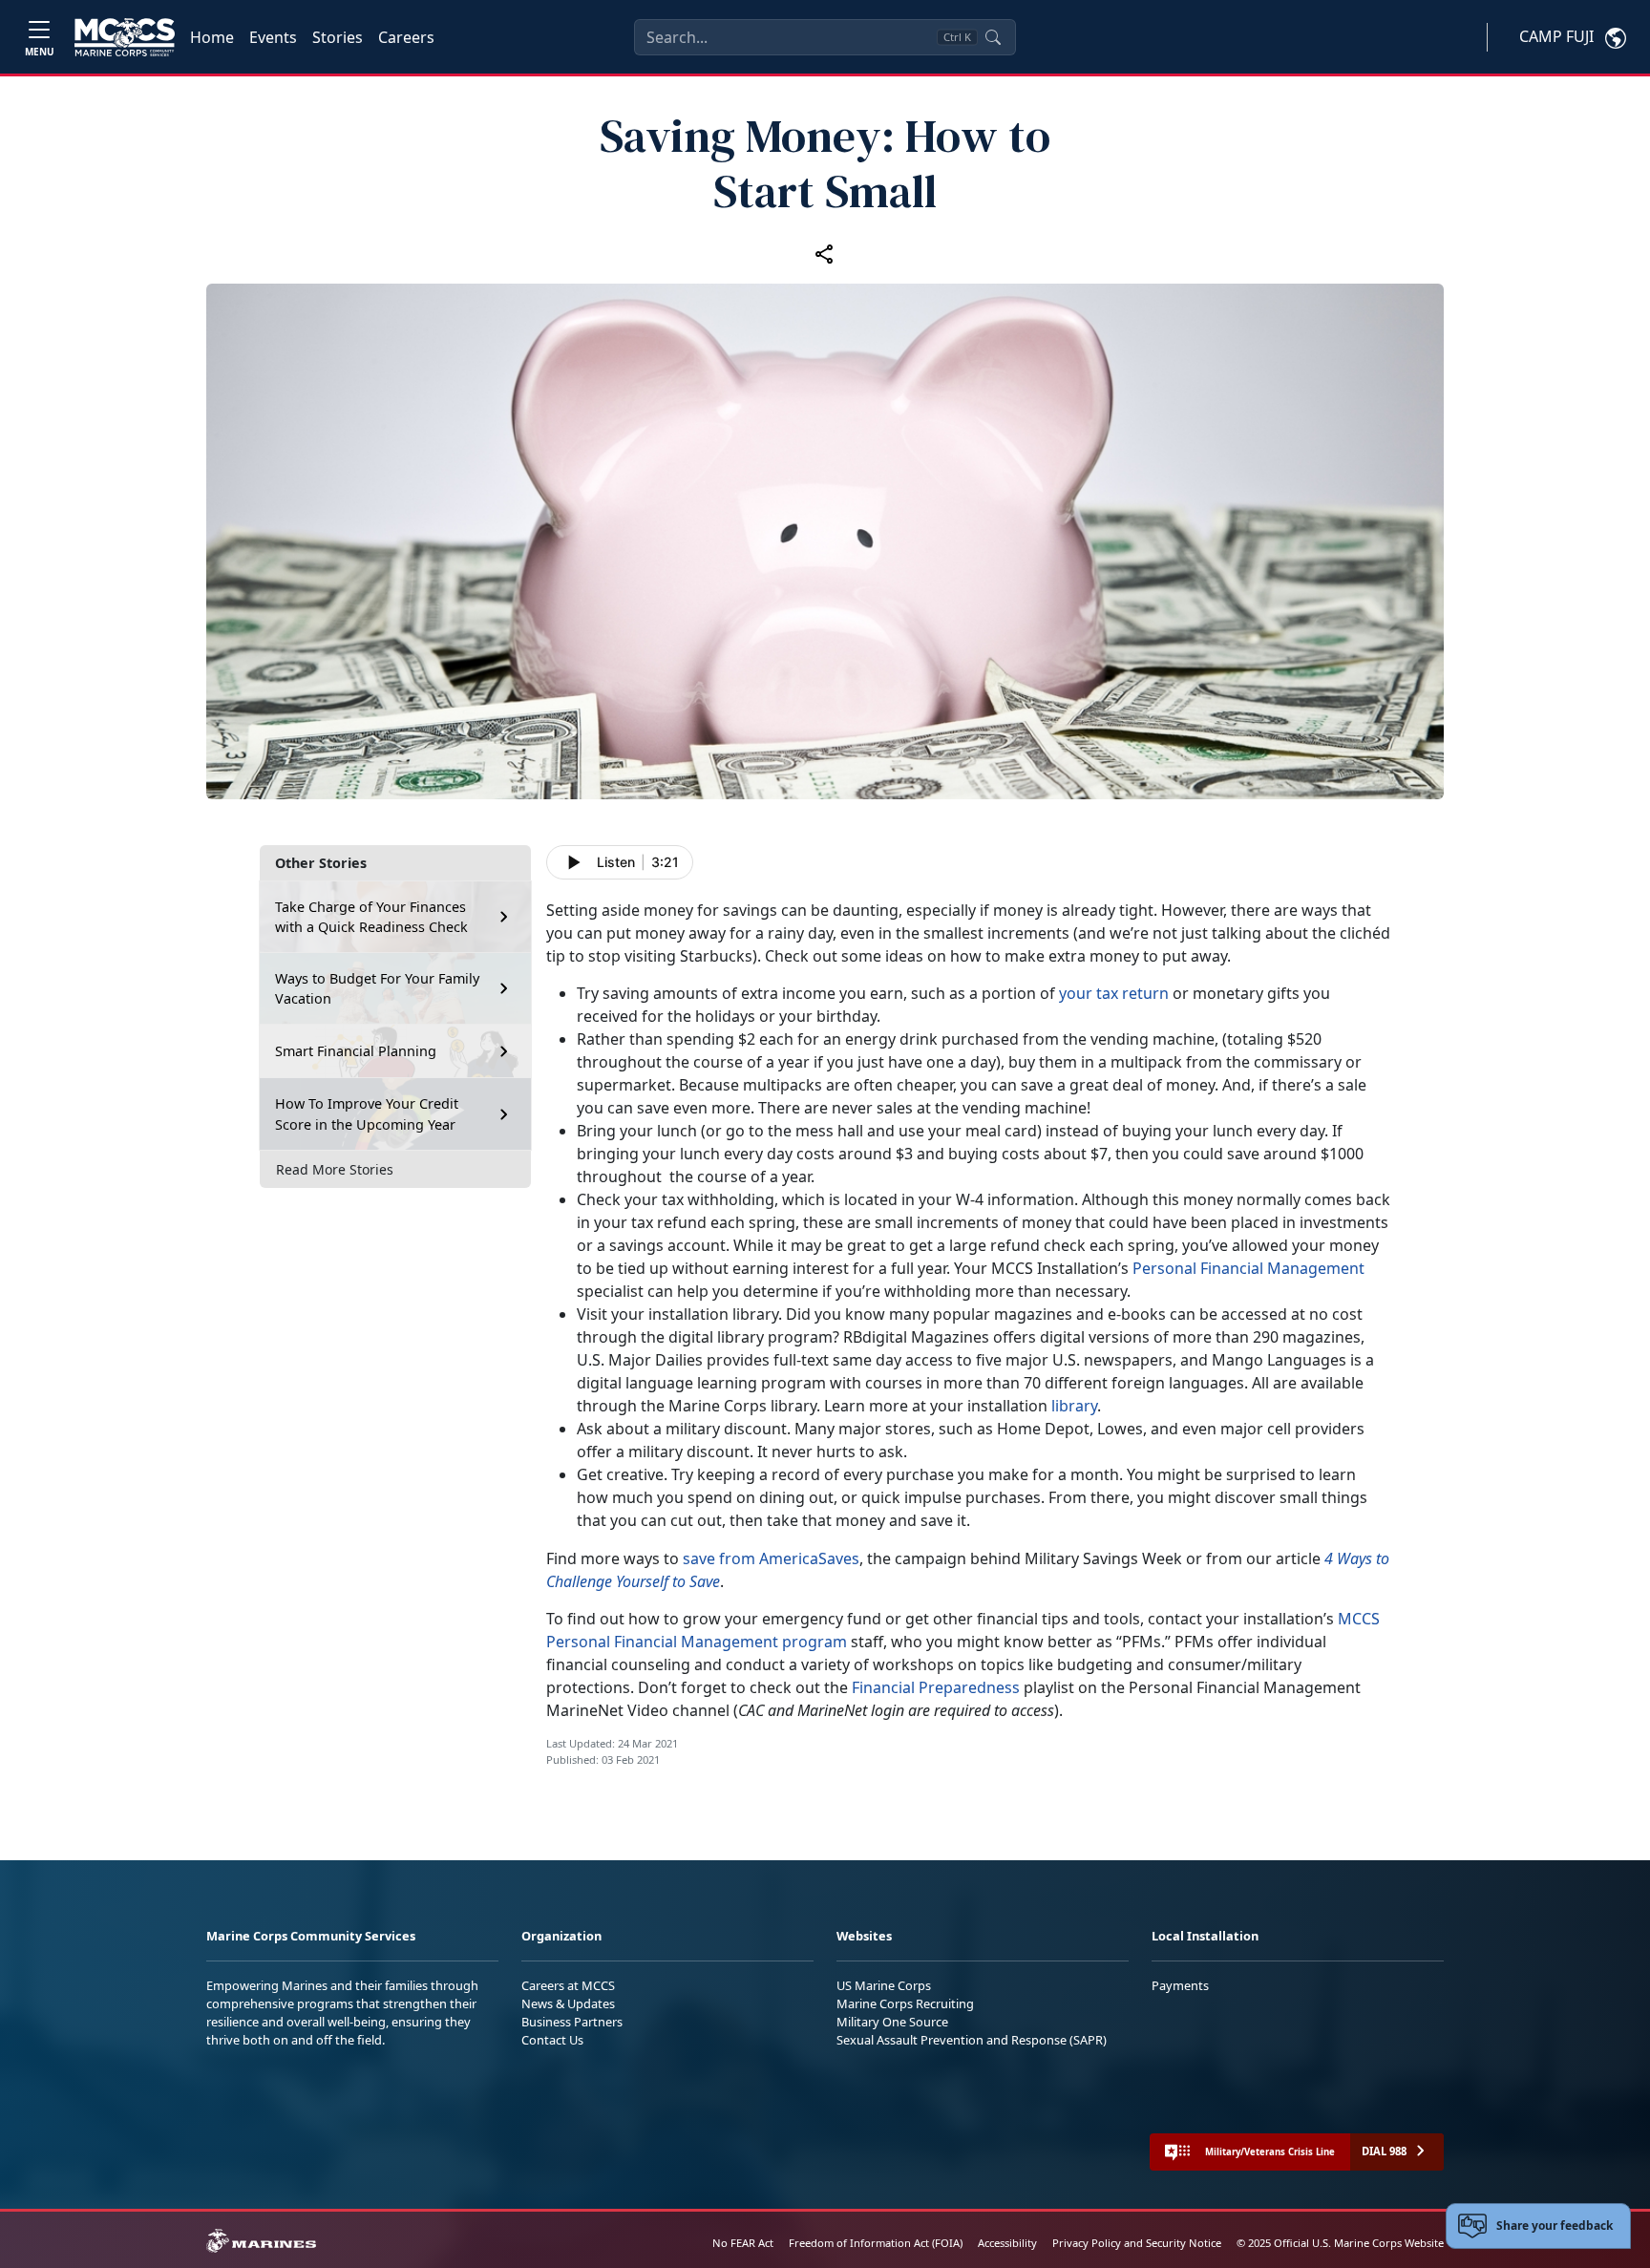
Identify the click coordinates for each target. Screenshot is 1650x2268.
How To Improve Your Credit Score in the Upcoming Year (367, 1114)
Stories (338, 37)
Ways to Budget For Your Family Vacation (377, 989)
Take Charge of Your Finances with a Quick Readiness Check (371, 917)
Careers (406, 37)
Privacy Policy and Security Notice (1137, 2243)
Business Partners (572, 2022)
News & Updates (568, 2003)
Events (273, 37)
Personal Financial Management (1248, 1268)
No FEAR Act (743, 2243)
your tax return (1114, 993)
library (1074, 1406)
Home (212, 37)
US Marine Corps (884, 1985)
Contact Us (552, 2040)
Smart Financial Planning (356, 1051)
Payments (1180, 1985)
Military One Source (892, 2022)
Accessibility (1007, 2243)
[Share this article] (825, 253)
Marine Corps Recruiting (905, 2003)
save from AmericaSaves (771, 1558)
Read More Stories (335, 1169)
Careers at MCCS (568, 1985)
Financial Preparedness (936, 1687)
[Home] (125, 37)
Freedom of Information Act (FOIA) (876, 2243)
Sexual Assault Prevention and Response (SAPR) (972, 2040)
